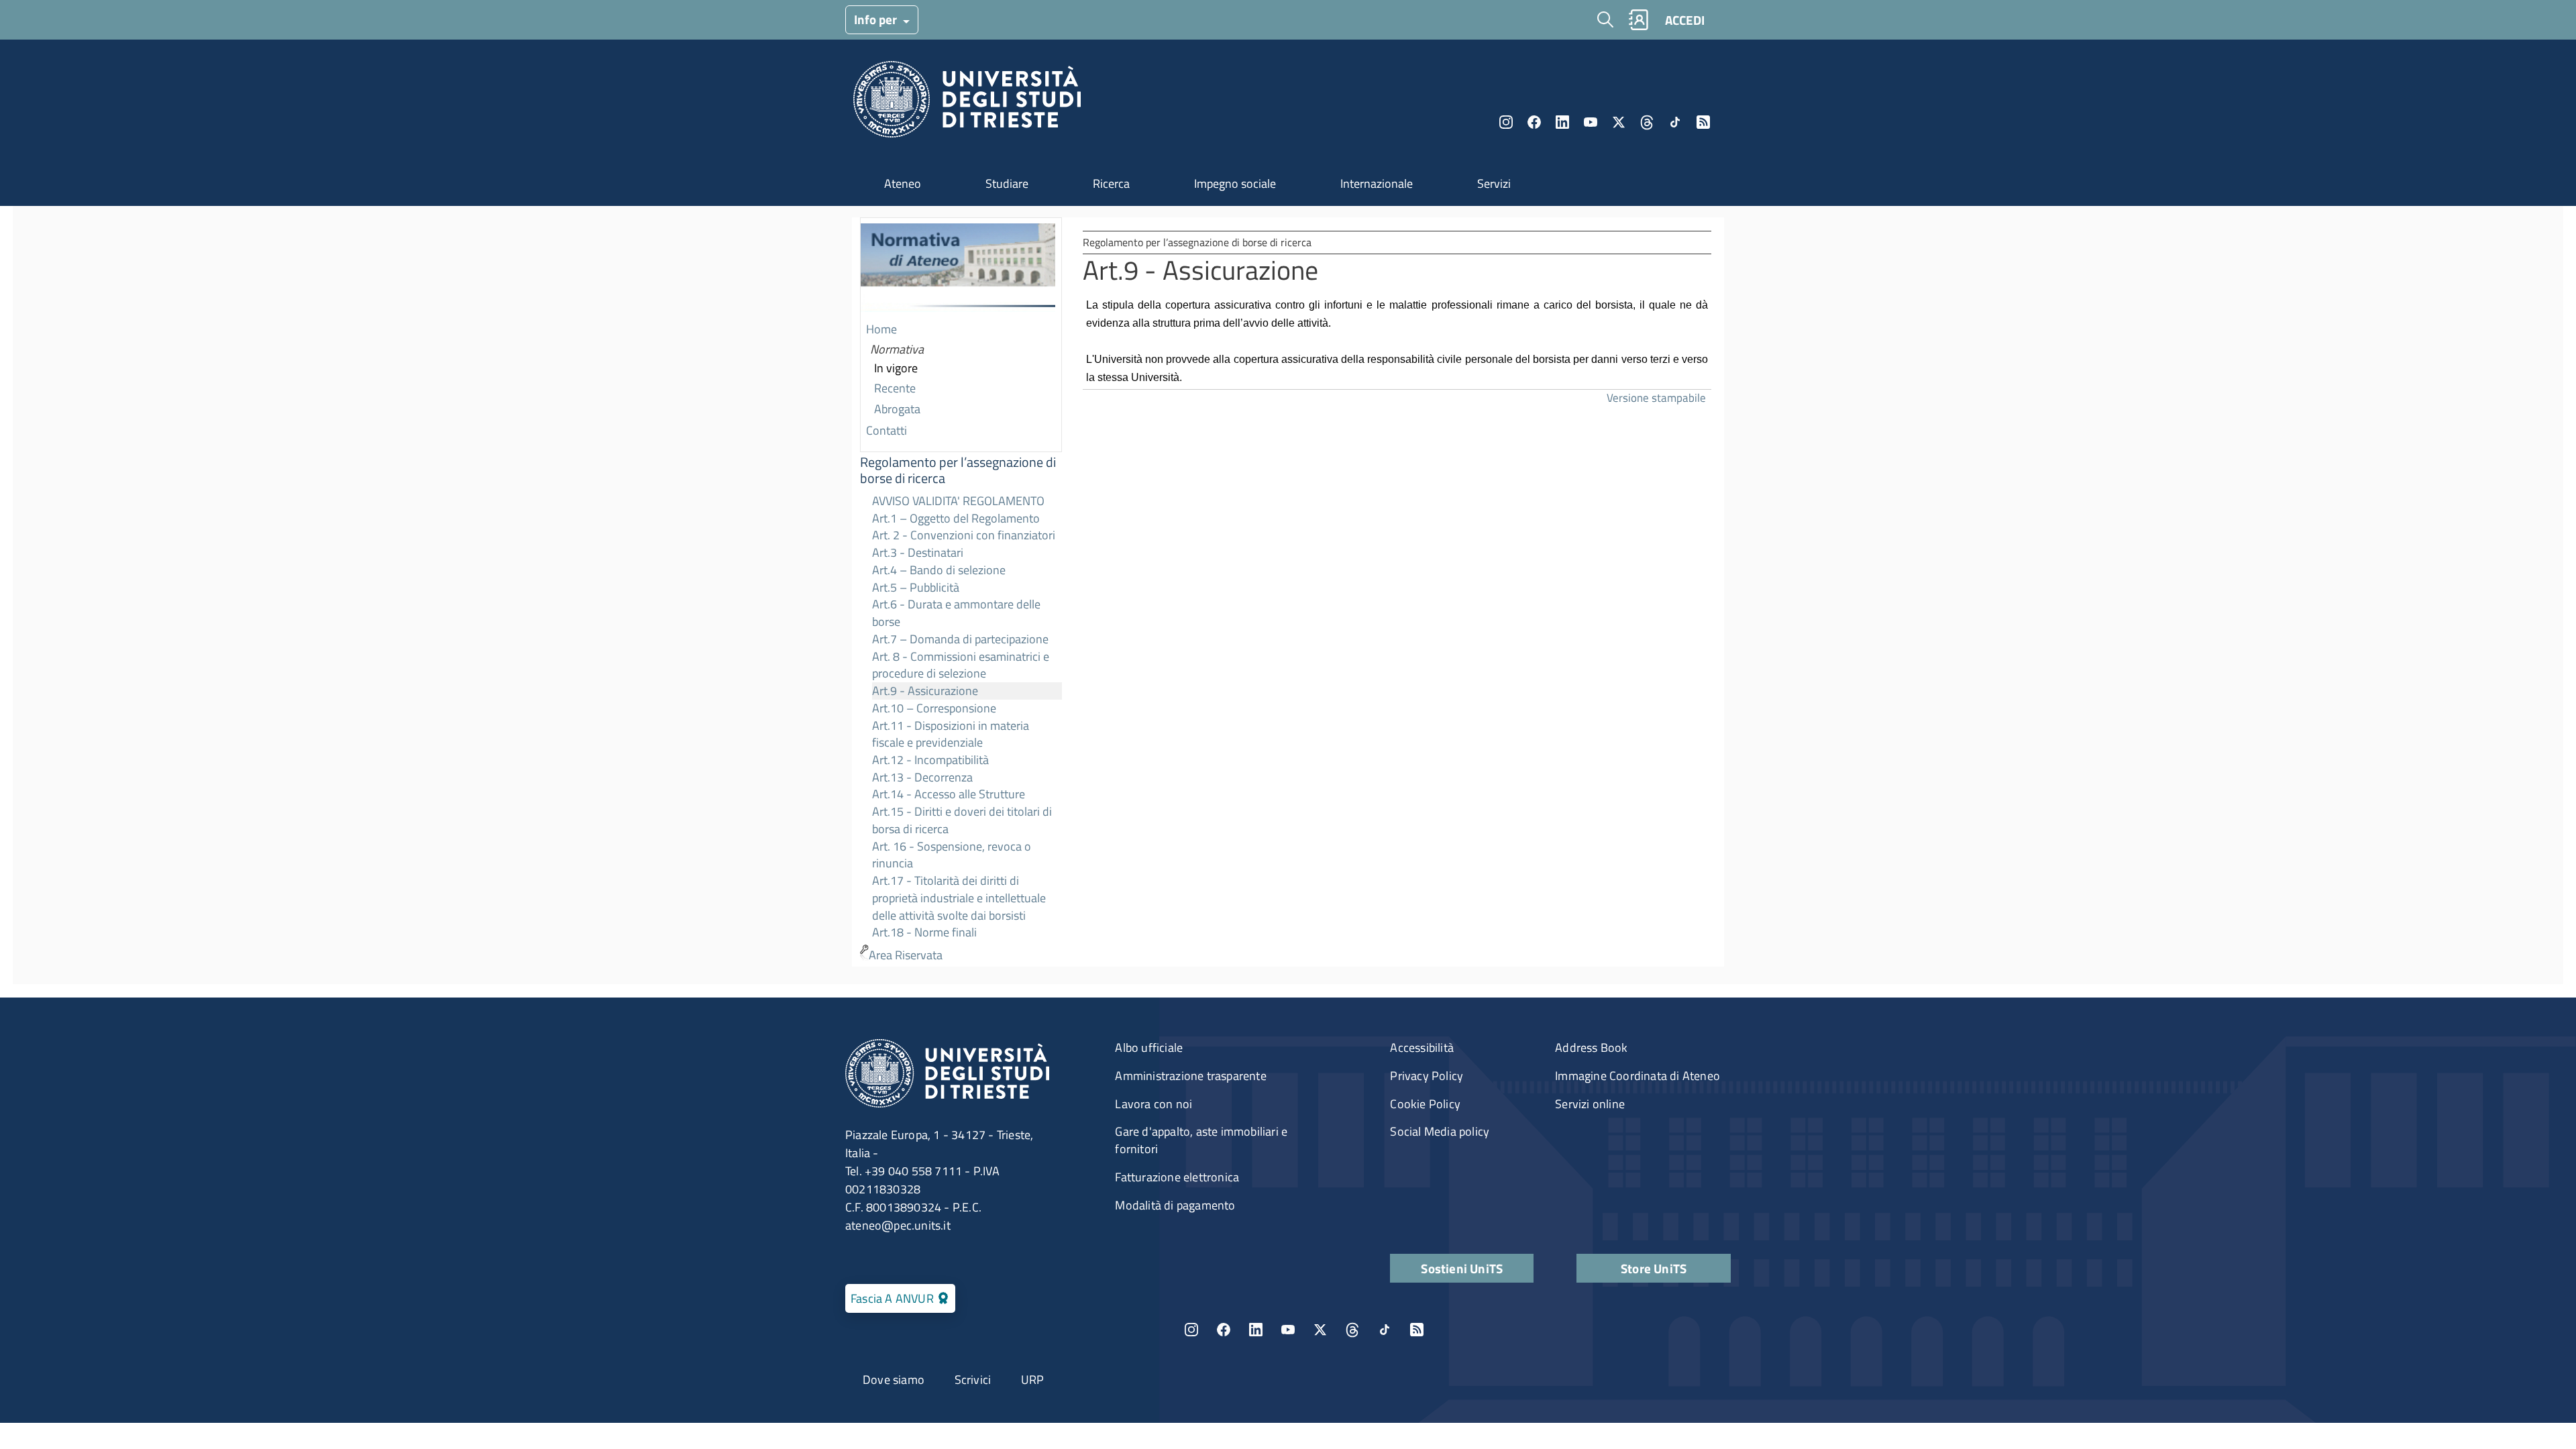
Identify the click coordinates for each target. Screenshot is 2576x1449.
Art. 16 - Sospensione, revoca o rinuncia (952, 855)
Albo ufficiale (1149, 1048)
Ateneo (903, 183)
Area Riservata (906, 955)
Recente (895, 388)
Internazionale (1377, 183)
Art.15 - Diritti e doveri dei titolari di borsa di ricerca (962, 820)
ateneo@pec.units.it (898, 1225)
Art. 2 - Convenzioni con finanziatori (964, 535)
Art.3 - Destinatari (918, 552)
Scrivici (973, 1380)
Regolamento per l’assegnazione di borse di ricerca (958, 470)
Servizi (1494, 183)
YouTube (1591, 122)
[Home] (967, 103)
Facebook (1534, 122)
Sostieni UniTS (1462, 1268)
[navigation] (961, 592)
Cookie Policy (1425, 1104)
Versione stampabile (1656, 397)
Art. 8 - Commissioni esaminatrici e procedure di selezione (961, 665)
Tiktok (1675, 122)
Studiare (1007, 183)
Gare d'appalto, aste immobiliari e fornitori (1201, 1140)
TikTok (1385, 1330)
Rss (1703, 122)
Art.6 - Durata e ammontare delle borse (956, 613)
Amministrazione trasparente (1190, 1076)
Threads (1647, 122)
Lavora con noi (1153, 1104)
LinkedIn (1562, 122)
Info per (877, 19)
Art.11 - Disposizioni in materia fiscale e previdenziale (951, 734)
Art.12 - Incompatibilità (930, 760)
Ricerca (1111, 183)
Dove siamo (894, 1380)
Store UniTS (1654, 1268)
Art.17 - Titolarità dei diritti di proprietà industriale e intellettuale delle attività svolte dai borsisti (959, 898)
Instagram (1506, 122)
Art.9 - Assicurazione (925, 691)
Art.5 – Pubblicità (916, 587)
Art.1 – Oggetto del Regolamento (956, 518)
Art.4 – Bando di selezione (939, 570)
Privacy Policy (1427, 1076)
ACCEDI (1685, 20)
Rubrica (1638, 20)
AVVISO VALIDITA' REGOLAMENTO (958, 501)
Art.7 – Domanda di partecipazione (960, 639)
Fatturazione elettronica (1177, 1177)
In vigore (896, 368)
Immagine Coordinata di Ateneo (1638, 1076)
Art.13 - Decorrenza (922, 777)
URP (1033, 1380)
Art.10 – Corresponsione (934, 708)
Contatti (887, 430)
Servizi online (1590, 1104)
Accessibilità (1422, 1048)
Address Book (1591, 1048)
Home (881, 329)
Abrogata (897, 409)
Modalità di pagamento (1175, 1205)
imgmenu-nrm (958, 269)
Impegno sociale (1235, 183)
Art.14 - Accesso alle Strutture (949, 794)
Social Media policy (1440, 1131)
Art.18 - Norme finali (924, 932)
